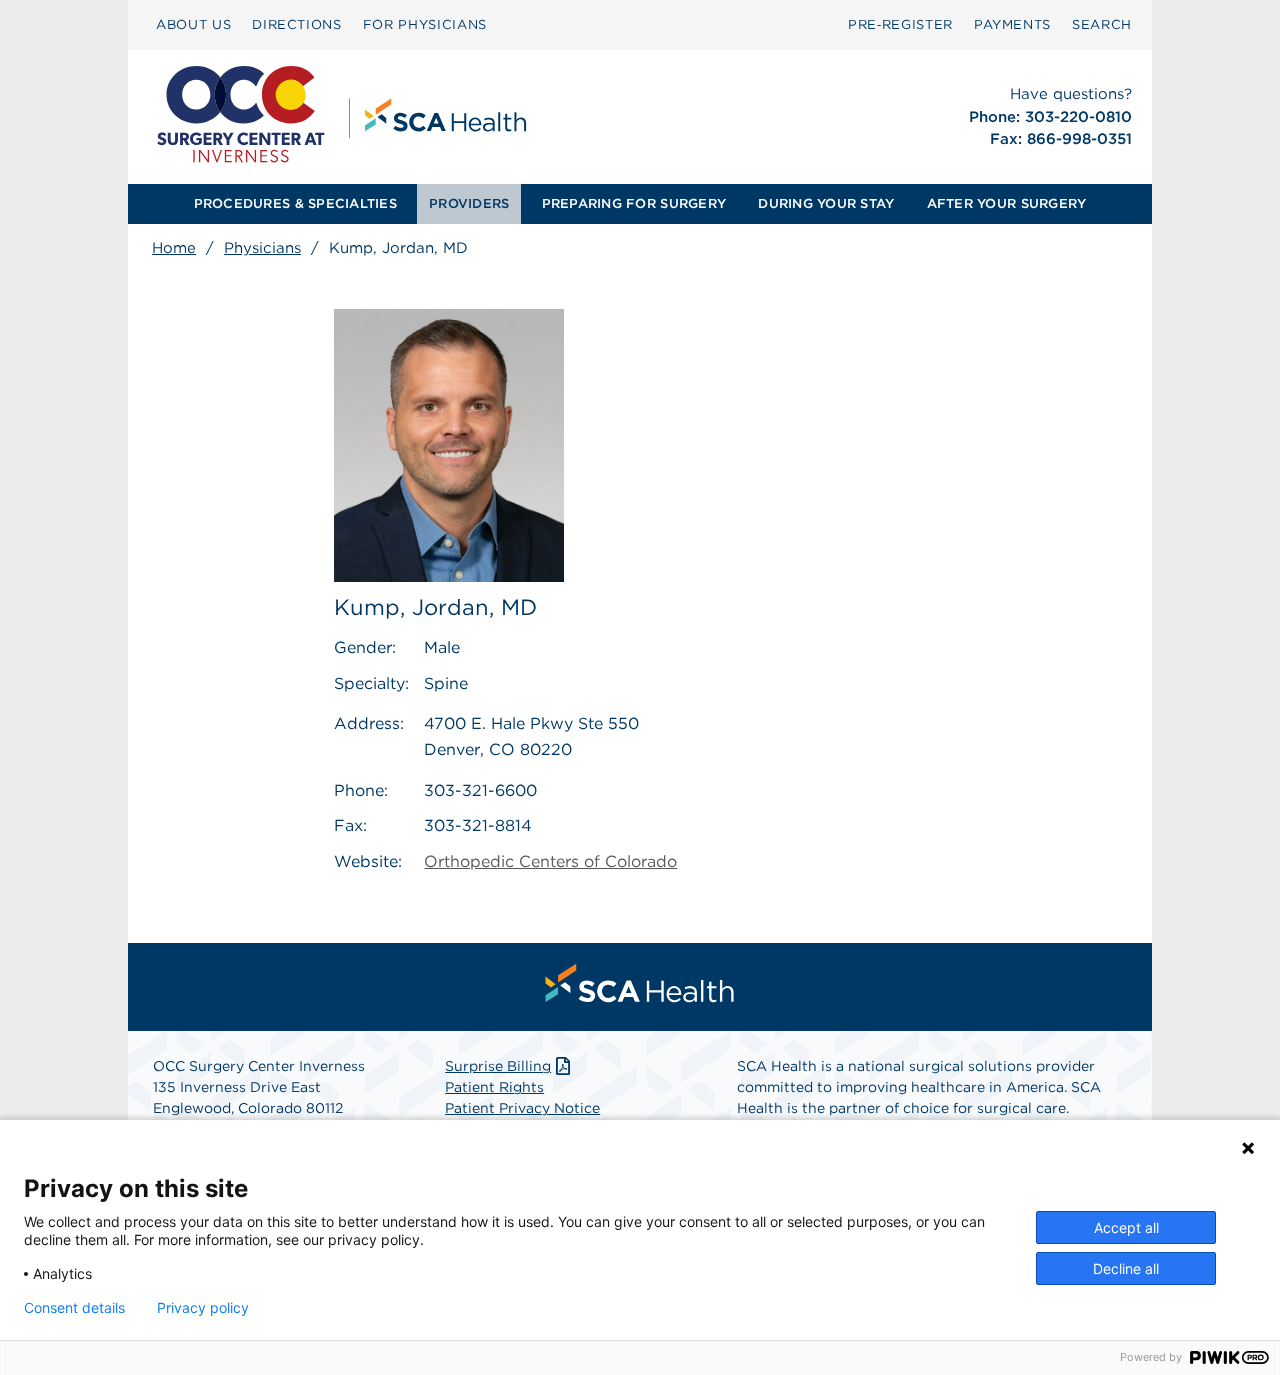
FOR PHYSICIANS (425, 24)
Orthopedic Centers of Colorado (550, 861)
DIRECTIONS (297, 24)
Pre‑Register (900, 24)
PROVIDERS (469, 203)
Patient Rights (494, 1087)
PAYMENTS (1012, 24)
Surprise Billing (498, 1066)
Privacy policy (203, 1308)
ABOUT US (193, 24)
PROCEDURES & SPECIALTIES (295, 203)
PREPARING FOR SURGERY (634, 203)
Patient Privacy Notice (522, 1108)
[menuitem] (193, 25)
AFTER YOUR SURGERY (1007, 203)
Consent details (74, 1308)
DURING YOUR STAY (826, 203)
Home (174, 248)
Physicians (262, 248)
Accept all (1126, 1227)
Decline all (1126, 1268)
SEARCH (1102, 24)
